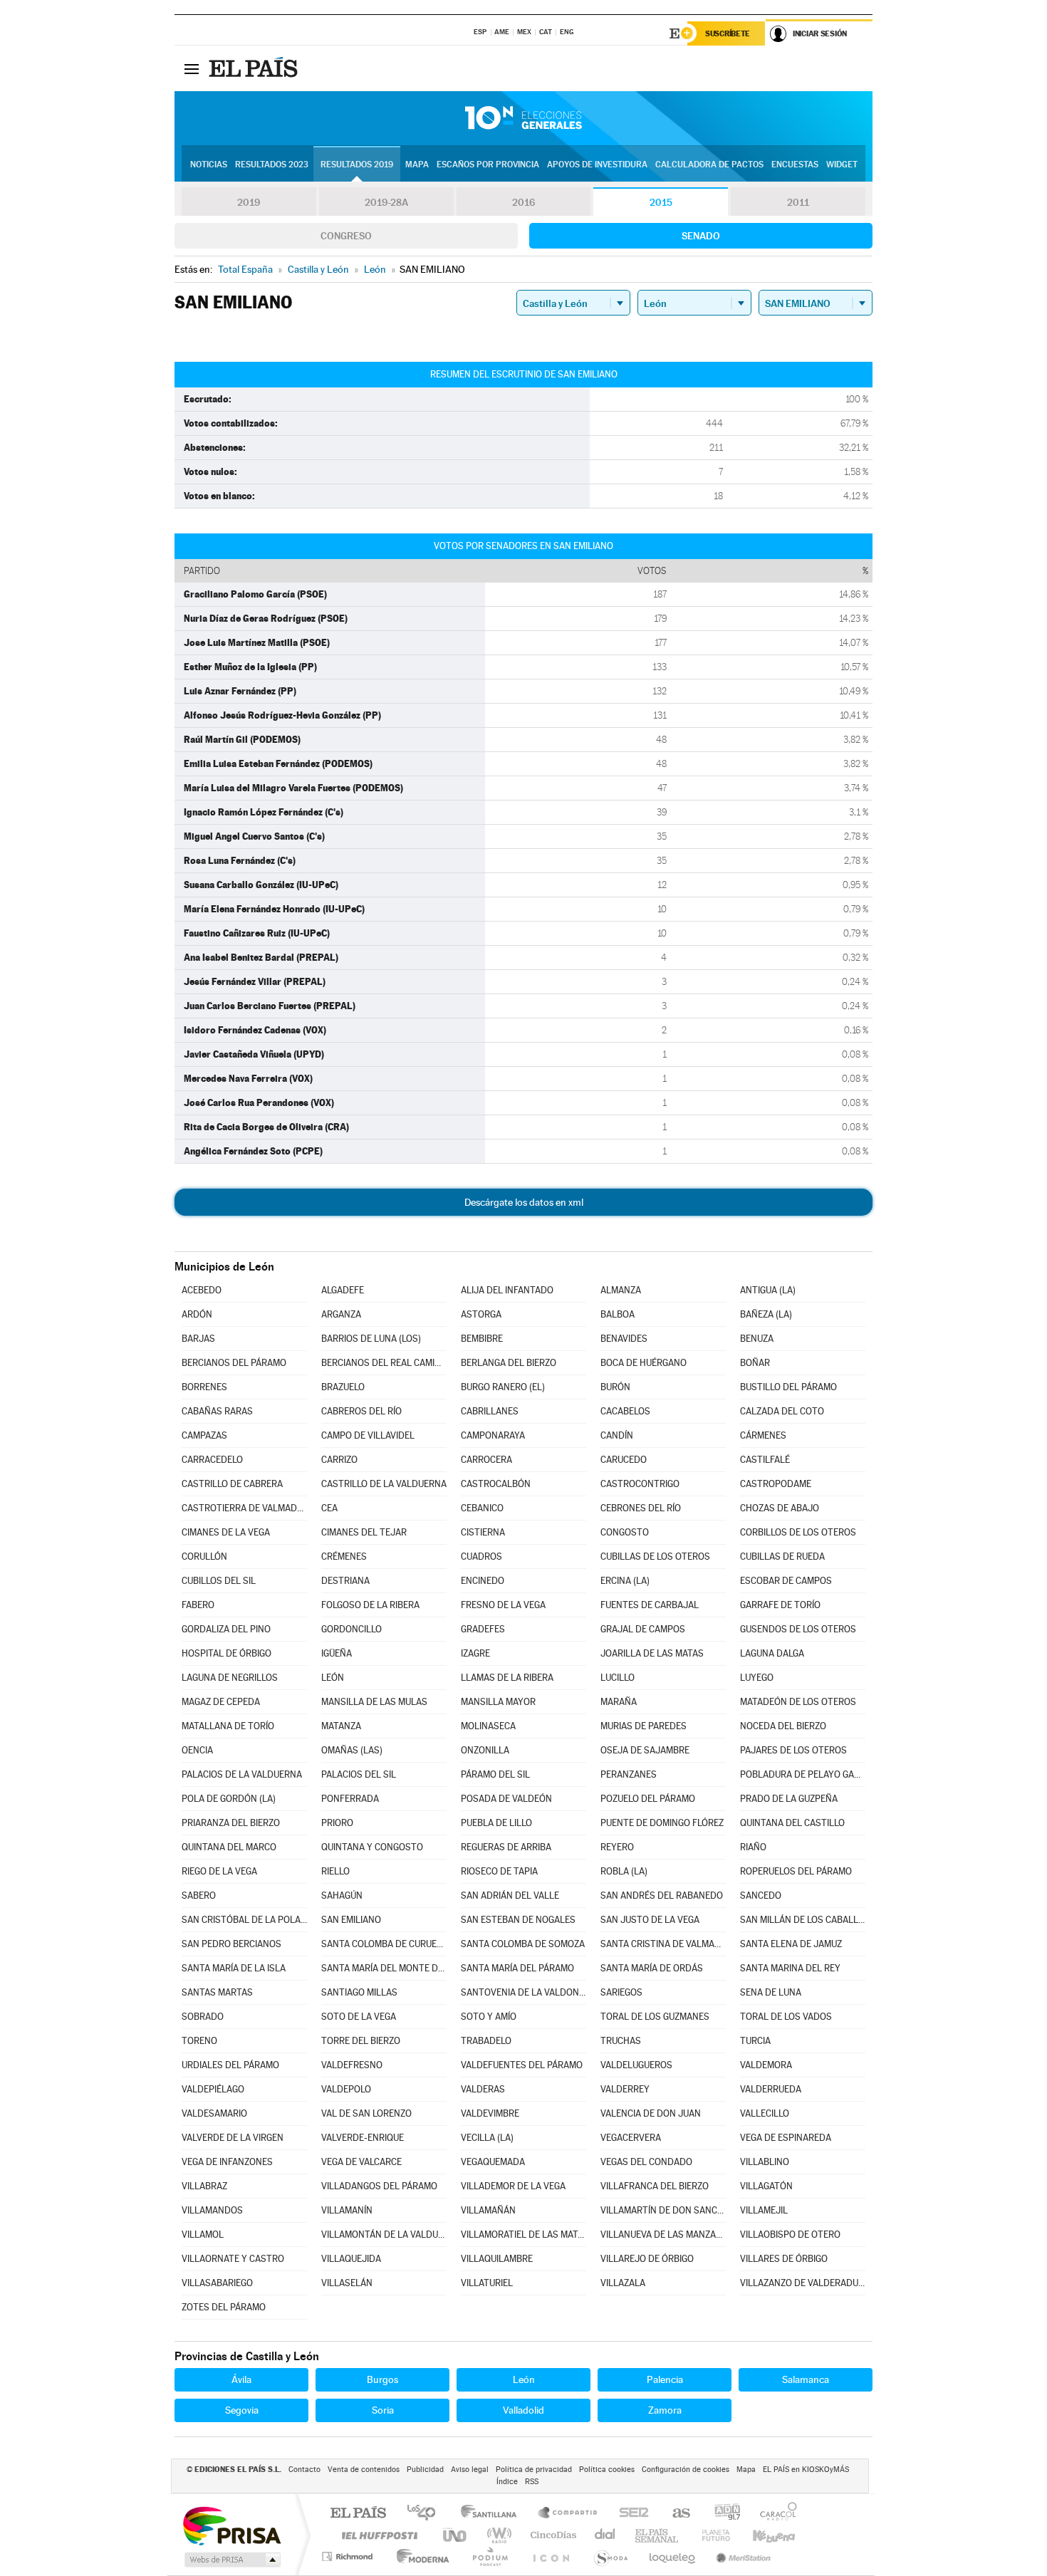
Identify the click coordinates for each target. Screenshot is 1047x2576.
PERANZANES (629, 1774)
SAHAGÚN (342, 1896)
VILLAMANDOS (212, 2210)
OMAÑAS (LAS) (352, 1750)
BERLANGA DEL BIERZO (509, 1363)
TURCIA (755, 2041)
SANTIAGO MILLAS (359, 1992)
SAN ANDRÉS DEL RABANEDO (662, 1896)
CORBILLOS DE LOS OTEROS (798, 1532)
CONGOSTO (625, 1532)
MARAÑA (619, 1702)
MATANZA (341, 1726)
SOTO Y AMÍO (489, 2017)
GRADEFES (483, 1629)
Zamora (665, 2410)
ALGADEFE (343, 1290)
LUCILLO (618, 1678)
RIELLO (335, 1871)
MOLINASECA (488, 1726)
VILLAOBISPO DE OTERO (790, 2235)
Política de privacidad (534, 2470)
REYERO (617, 1847)
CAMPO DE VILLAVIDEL (368, 1435)
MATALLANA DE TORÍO (228, 1726)
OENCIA (197, 1750)
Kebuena (761, 2535)
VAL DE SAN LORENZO (366, 2113)
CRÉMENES (344, 1556)
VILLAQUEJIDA (351, 2259)
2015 (661, 202)
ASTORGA (481, 1314)
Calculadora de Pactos (709, 165)
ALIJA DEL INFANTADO (507, 1290)
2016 (523, 202)
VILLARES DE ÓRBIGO (784, 2259)
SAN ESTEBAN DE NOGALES (518, 1920)
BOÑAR (755, 1363)
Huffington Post (377, 2535)
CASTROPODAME (776, 1484)
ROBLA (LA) (624, 1871)
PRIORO (337, 1823)
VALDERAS (483, 2089)
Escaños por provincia (488, 165)
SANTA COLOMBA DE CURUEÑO (384, 1944)
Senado (701, 236)
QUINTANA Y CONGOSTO (372, 1847)
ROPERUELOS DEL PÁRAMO (796, 1871)
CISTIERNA (483, 1532)
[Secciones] (192, 68)
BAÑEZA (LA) (766, 1314)
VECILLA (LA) (487, 2138)
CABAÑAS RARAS (217, 1411)
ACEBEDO (202, 1290)
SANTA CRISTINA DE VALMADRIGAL (663, 1944)
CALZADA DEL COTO (782, 1411)
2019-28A (386, 202)
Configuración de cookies (686, 2470)
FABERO (198, 1605)
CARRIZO (339, 1460)
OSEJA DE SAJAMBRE (645, 1750)
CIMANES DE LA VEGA (226, 1532)
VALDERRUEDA (771, 2089)
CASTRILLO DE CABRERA (232, 1484)
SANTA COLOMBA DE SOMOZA (523, 1944)
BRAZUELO (343, 1387)
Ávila (241, 2379)
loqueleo (673, 2556)
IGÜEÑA (337, 1653)
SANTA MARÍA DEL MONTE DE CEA (384, 1968)
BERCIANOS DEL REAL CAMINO (384, 1363)
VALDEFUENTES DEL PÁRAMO (522, 2065)
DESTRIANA (345, 1581)
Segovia (242, 2410)
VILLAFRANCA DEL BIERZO (655, 2186)
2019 (249, 202)
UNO (456, 2535)
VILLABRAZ (204, 2186)
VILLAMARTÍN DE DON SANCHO (663, 2210)
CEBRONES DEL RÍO (641, 1508)
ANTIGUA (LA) (768, 1290)
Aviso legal (470, 2470)
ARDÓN (197, 1314)
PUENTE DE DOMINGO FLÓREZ (662, 1823)
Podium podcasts (489, 2556)
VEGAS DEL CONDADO (646, 2162)
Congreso (346, 236)
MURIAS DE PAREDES (644, 1726)
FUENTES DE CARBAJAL (650, 1605)
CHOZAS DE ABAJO (780, 1508)
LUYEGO (757, 1678)
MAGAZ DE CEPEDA (221, 1702)
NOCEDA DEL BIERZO (783, 1726)
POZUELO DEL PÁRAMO (648, 1799)
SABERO (199, 1896)
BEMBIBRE (482, 1339)
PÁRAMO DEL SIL (495, 1774)
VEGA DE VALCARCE (361, 2162)
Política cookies (607, 2470)
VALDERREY (625, 2089)
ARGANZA (341, 1314)
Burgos (382, 2379)
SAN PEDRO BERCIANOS (231, 1944)
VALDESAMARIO (214, 2113)
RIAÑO (753, 1847)
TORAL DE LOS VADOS (786, 2017)
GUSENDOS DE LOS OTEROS (798, 1629)
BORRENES (204, 1387)
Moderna (419, 2556)
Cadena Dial (605, 2535)
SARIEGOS (621, 1992)
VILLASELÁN (347, 2283)
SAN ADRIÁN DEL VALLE (510, 1896)
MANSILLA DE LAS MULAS (374, 1702)
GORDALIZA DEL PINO (226, 1629)
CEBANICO (482, 1508)
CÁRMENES (763, 1435)
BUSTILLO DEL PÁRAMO (788, 1387)
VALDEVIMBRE (490, 2113)
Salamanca (806, 2379)
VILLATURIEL (487, 2283)
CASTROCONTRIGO (640, 1484)
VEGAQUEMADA (493, 2162)
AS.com (675, 2514)
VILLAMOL (203, 2235)
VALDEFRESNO (352, 2065)
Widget (842, 165)
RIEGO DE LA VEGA (219, 1871)
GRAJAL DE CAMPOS (643, 1629)
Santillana (493, 2514)
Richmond (349, 2556)
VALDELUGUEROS (636, 2065)
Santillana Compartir (568, 2514)
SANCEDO (761, 1896)
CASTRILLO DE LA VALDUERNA (384, 1484)
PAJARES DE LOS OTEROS (793, 1750)
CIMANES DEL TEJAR (364, 1532)
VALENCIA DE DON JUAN (651, 2113)
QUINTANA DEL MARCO (229, 1847)
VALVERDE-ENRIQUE (363, 2138)
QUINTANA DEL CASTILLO (792, 1823)
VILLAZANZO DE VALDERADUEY (803, 2283)
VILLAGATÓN (766, 2186)
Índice (507, 2482)
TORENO (199, 2041)
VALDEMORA (766, 2065)
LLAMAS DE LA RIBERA (507, 1678)
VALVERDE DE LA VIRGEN (233, 2138)
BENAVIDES (624, 1339)
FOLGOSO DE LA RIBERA (370, 1605)
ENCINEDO (483, 1581)
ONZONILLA (485, 1750)
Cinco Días (551, 2535)
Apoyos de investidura (597, 165)
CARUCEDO (624, 1460)
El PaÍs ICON (551, 2556)
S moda (610, 2556)
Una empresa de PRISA (231, 2525)
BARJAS (198, 1339)
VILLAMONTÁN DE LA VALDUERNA (384, 2235)
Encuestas (795, 165)
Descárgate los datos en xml (524, 1202)
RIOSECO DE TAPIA (499, 1871)
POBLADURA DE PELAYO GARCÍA (803, 1774)
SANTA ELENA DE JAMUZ (791, 1944)
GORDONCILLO (351, 1629)
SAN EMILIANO (351, 1920)
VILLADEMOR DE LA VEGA (513, 2186)
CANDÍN (617, 1435)
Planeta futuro (710, 2535)
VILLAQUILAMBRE (497, 2259)
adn (722, 2514)
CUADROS (481, 1556)
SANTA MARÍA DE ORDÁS (652, 1968)
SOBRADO (203, 2017)
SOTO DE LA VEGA (359, 2017)
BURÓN (615, 1387)
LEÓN (333, 1678)
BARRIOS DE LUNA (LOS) (371, 1339)
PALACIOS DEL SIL (359, 1774)
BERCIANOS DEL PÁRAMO (234, 1363)
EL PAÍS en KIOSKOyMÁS (806, 2470)
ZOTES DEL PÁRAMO (224, 2307)
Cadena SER (630, 2514)
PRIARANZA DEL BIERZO (231, 1823)
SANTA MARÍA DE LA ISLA (234, 1968)
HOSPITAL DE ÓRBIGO (226, 1653)
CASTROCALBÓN (496, 1484)
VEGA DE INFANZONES (227, 2162)
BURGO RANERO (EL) (503, 1387)
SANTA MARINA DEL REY (790, 1968)
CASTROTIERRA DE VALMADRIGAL (244, 1508)
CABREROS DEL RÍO (361, 1411)
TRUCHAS (621, 2041)
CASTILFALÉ (765, 1460)
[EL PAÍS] (255, 68)
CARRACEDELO (212, 1460)
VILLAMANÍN (347, 2210)
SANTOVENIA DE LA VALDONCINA (523, 1992)
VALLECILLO (765, 2113)
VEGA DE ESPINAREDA (786, 2138)
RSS (532, 2482)
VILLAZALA (623, 2283)
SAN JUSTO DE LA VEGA (650, 1920)
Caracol (774, 2514)
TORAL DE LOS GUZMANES (655, 2017)
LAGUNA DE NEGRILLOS (230, 1678)
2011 (798, 202)
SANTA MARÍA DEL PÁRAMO (517, 1968)
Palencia (665, 2379)
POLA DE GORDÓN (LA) (229, 1799)
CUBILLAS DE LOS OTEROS (655, 1556)
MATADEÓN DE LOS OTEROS (798, 1702)
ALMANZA (621, 1290)
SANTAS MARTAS (217, 1992)
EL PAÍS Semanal (658, 2535)
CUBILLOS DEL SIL (219, 1581)
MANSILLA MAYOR (498, 1702)
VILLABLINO (765, 2162)
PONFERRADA (350, 1799)
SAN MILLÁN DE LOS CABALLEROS (803, 1920)
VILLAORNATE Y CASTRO (233, 2259)
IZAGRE (475, 1653)
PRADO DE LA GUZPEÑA (789, 1799)
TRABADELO (486, 2041)
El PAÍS (358, 2514)
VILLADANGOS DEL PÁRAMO (379, 2186)
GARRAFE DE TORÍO (780, 1605)
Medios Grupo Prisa (231, 2560)
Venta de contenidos (364, 2470)
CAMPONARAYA (493, 1435)
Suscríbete (728, 33)
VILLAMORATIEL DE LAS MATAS (523, 2235)
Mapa (417, 165)
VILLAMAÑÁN (488, 2210)
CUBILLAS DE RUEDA (782, 1556)
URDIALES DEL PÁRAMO (230, 2065)
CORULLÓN (204, 1556)
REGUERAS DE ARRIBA (506, 1847)
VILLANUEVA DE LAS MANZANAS (663, 2235)
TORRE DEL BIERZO (361, 2041)
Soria (383, 2410)
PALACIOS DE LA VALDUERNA (242, 1774)
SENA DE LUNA (771, 1992)
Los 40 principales (426, 2514)
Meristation (741, 2556)
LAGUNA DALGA (772, 1653)
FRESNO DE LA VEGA (503, 1605)
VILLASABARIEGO (217, 2283)
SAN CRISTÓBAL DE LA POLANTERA (244, 1920)
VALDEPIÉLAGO (213, 2089)
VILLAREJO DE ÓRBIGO (647, 2259)
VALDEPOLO (346, 2089)
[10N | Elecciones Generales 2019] (523, 118)
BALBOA (618, 1314)
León (524, 2379)
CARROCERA (486, 1460)
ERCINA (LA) (625, 1581)
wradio (497, 2535)
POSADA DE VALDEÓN (506, 1799)
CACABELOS (625, 1411)
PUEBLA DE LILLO (496, 1823)
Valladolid (523, 2410)
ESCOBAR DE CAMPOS (786, 1581)
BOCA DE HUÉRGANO (644, 1363)
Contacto (304, 2470)
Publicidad (425, 2470)
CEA (329, 1508)
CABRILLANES (490, 1411)
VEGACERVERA (631, 2138)
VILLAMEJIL (764, 2210)
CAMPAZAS (204, 1435)
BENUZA (757, 1339)
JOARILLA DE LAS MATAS (652, 1653)
